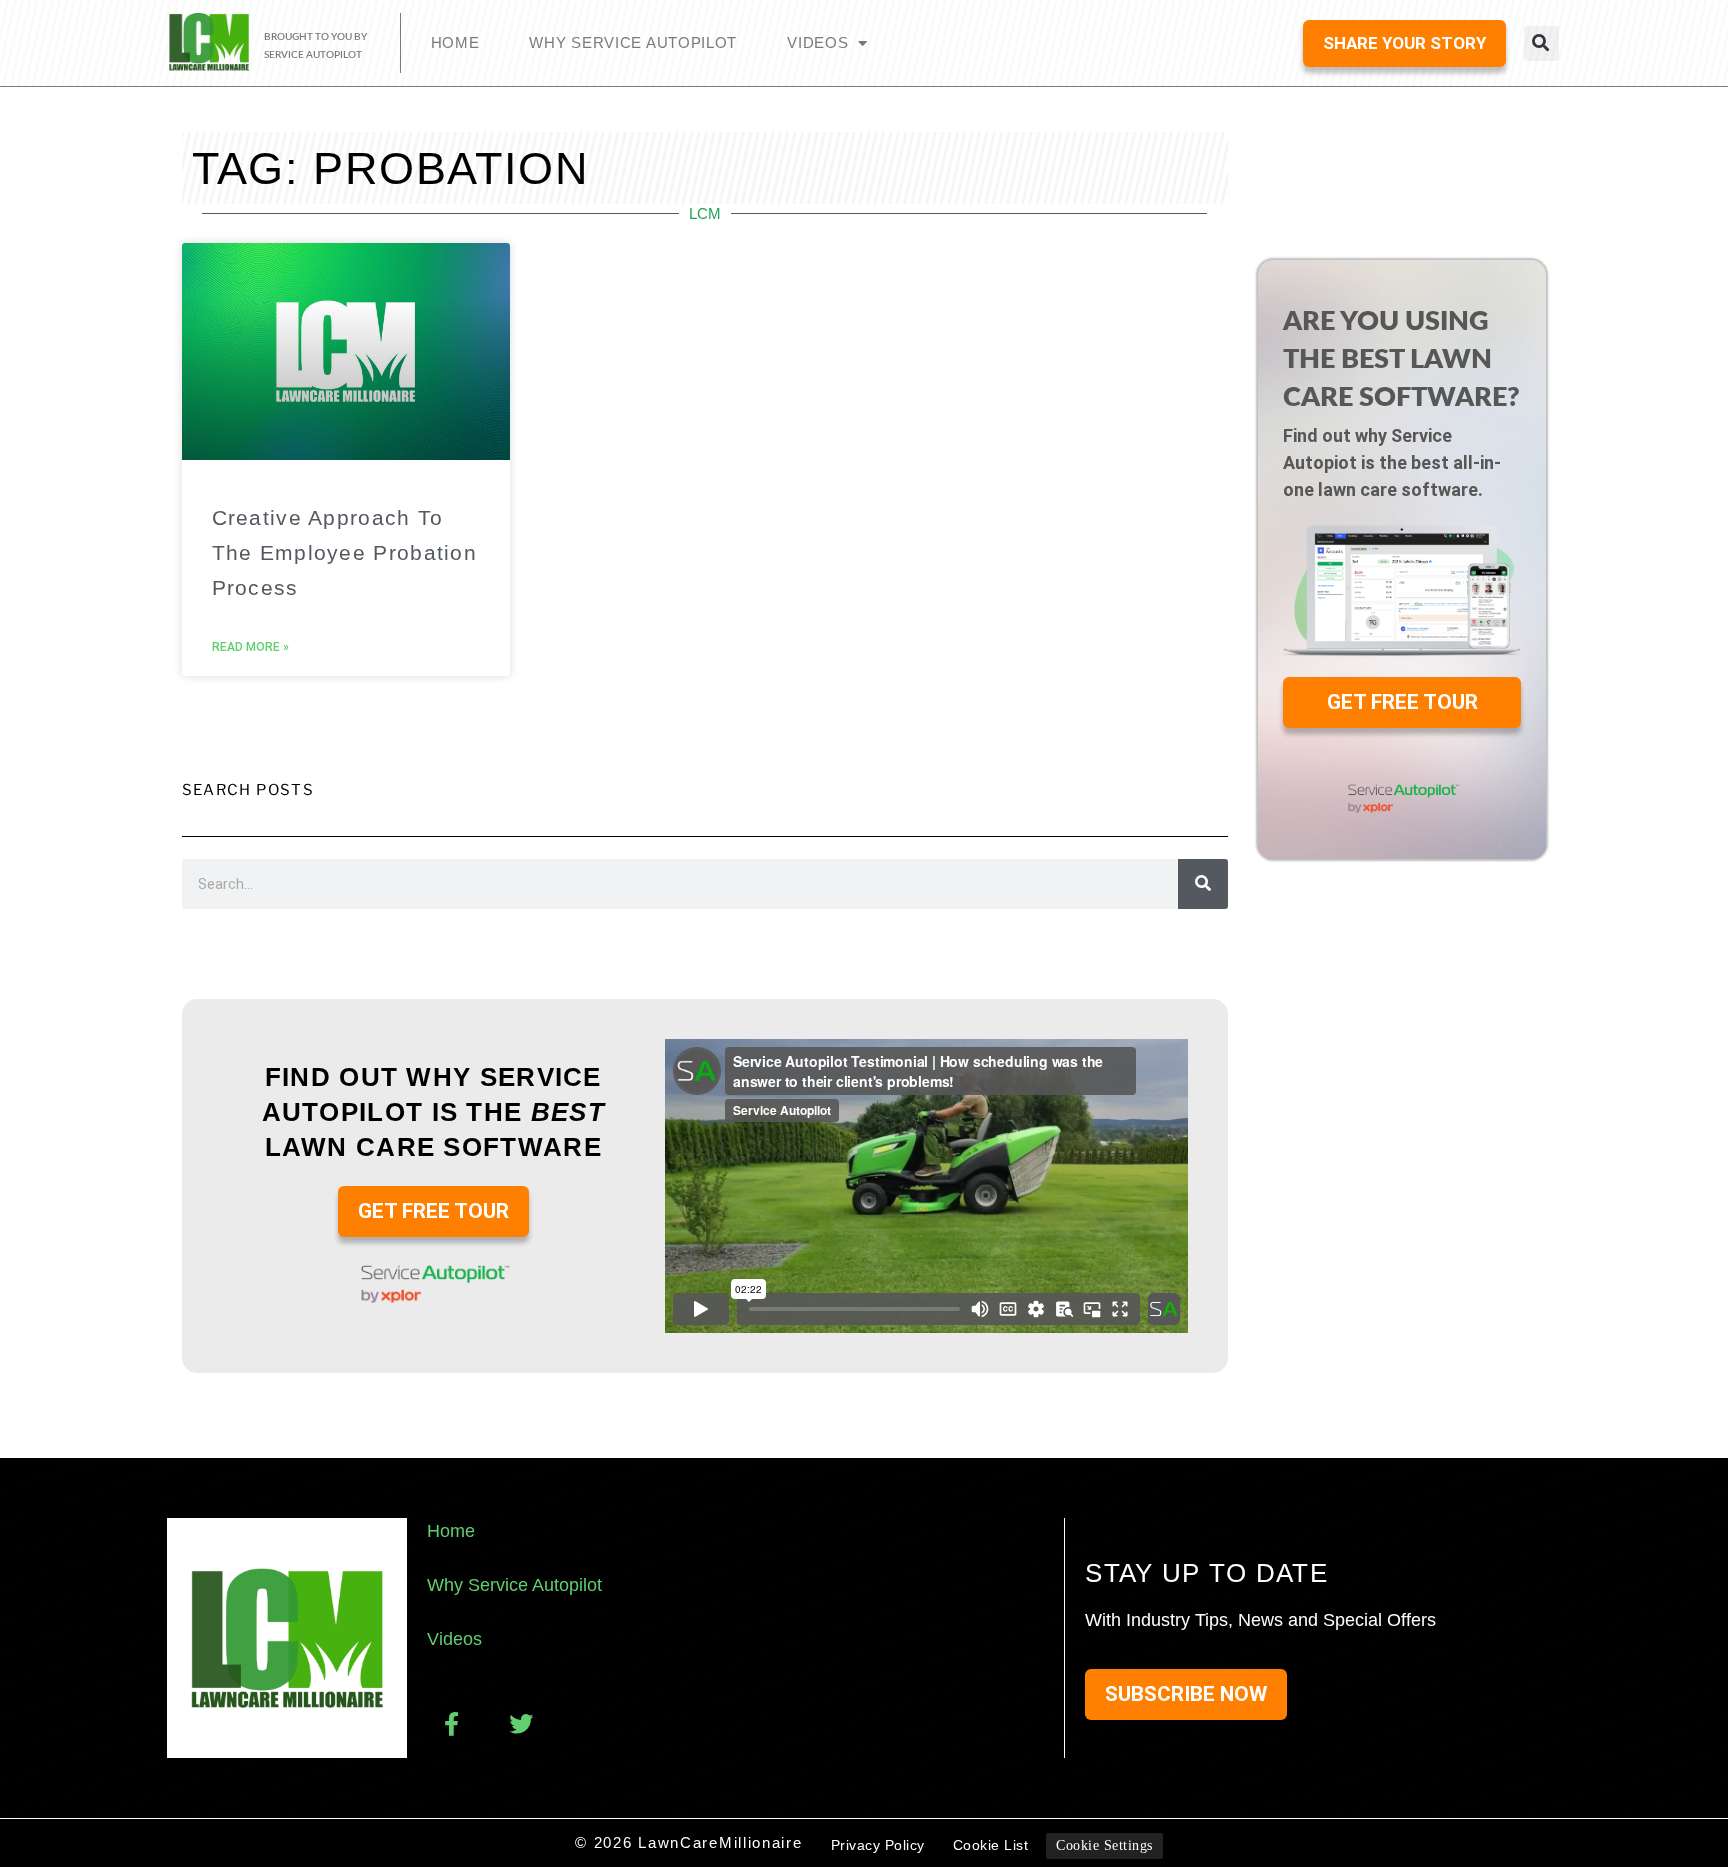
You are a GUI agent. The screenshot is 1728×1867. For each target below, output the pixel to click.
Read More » (250, 647)
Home (455, 42)
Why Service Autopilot (633, 42)
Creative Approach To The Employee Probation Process (345, 552)
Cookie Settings (1104, 1845)
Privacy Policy (878, 1845)
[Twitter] (521, 1724)
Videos (817, 42)
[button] (1541, 43)
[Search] (1203, 884)
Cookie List (991, 1845)
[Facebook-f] (451, 1724)
